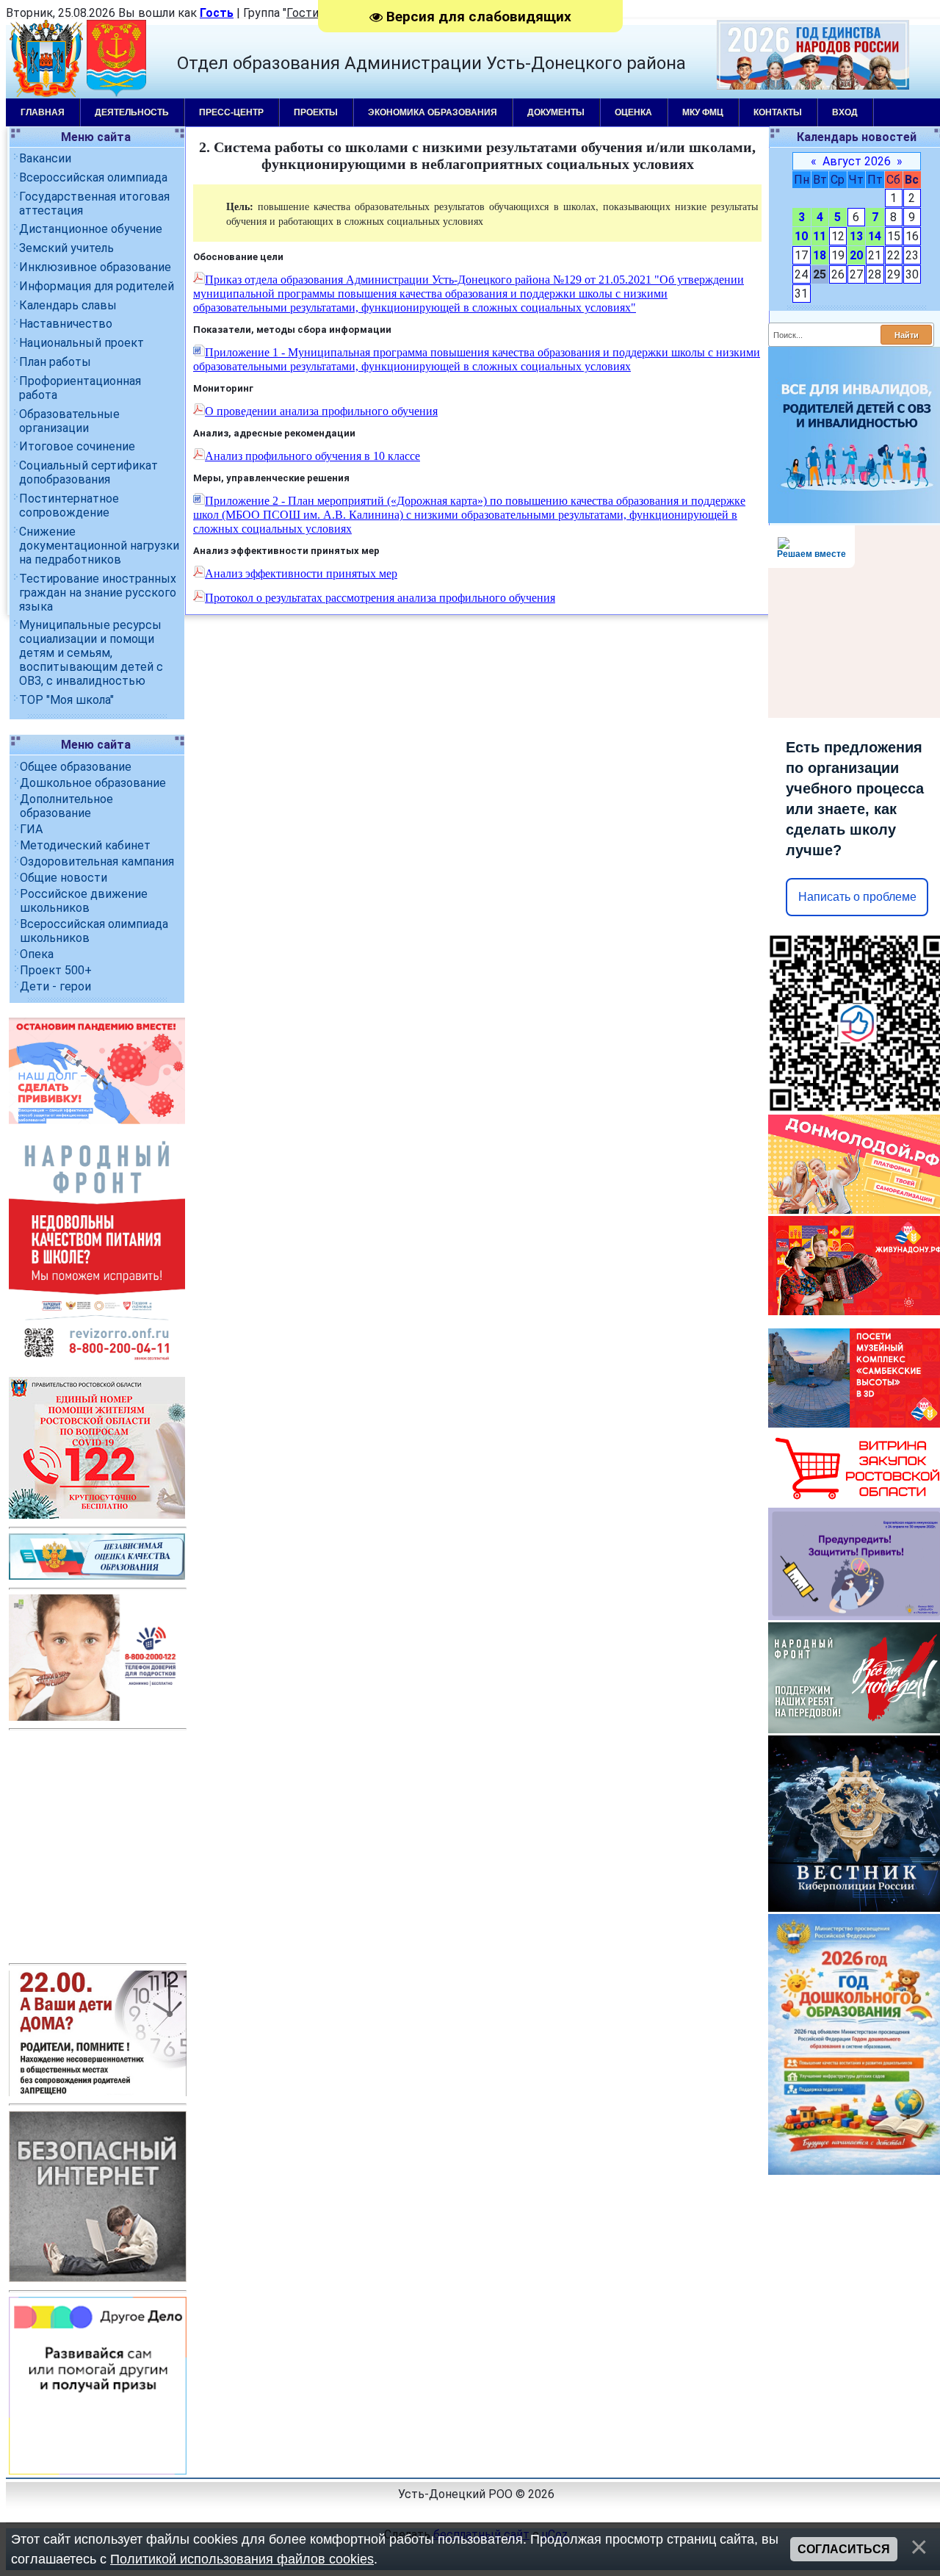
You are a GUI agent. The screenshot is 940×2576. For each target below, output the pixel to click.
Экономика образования (433, 112)
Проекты (316, 112)
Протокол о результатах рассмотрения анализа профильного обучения (380, 598)
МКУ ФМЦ (703, 112)
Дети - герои (55, 986)
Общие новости (64, 878)
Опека (37, 954)
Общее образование (76, 767)
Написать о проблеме (857, 897)
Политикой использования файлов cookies (242, 2559)
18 (820, 255)
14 (875, 236)
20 (856, 255)
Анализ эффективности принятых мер (301, 573)
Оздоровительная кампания (97, 861)
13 (856, 236)
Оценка (633, 112)
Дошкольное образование (93, 783)
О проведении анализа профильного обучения (321, 411)
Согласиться (844, 2549)
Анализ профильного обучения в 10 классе (312, 456)
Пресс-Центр (231, 112)
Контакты (778, 112)
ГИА (31, 829)
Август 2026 (857, 161)
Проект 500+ (56, 970)
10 (801, 236)
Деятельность (132, 112)
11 (820, 236)
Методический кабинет (85, 845)
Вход (845, 112)
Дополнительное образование (66, 806)
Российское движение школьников (84, 901)
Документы (556, 112)
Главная (43, 112)
